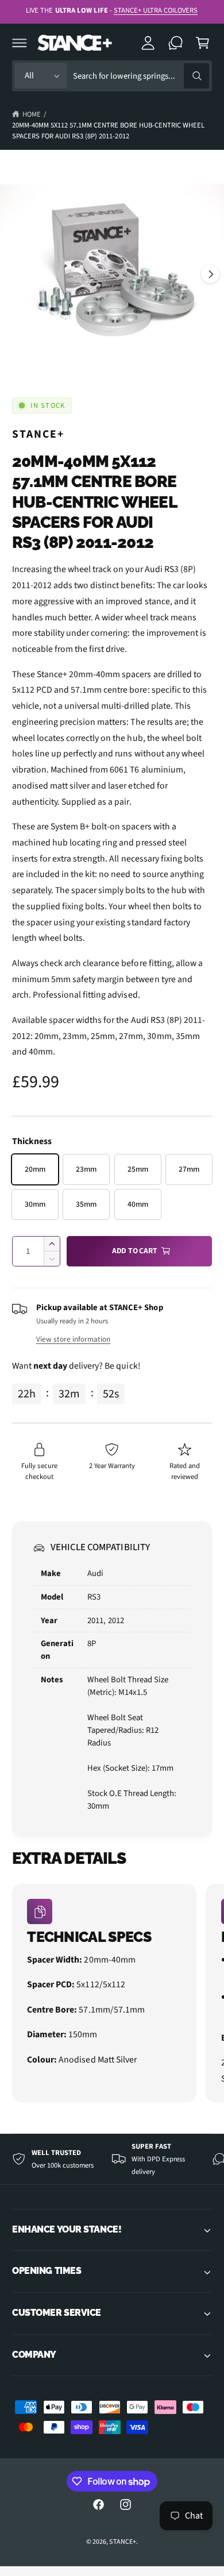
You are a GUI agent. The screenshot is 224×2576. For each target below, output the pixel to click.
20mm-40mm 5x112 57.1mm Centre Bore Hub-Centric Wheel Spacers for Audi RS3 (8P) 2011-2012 (108, 131)
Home (32, 114)
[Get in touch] (176, 43)
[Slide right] (210, 274)
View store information (73, 1339)
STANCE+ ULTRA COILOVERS (156, 10)
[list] (112, 1995)
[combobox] (141, 76)
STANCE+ (38, 434)
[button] (20, 43)
